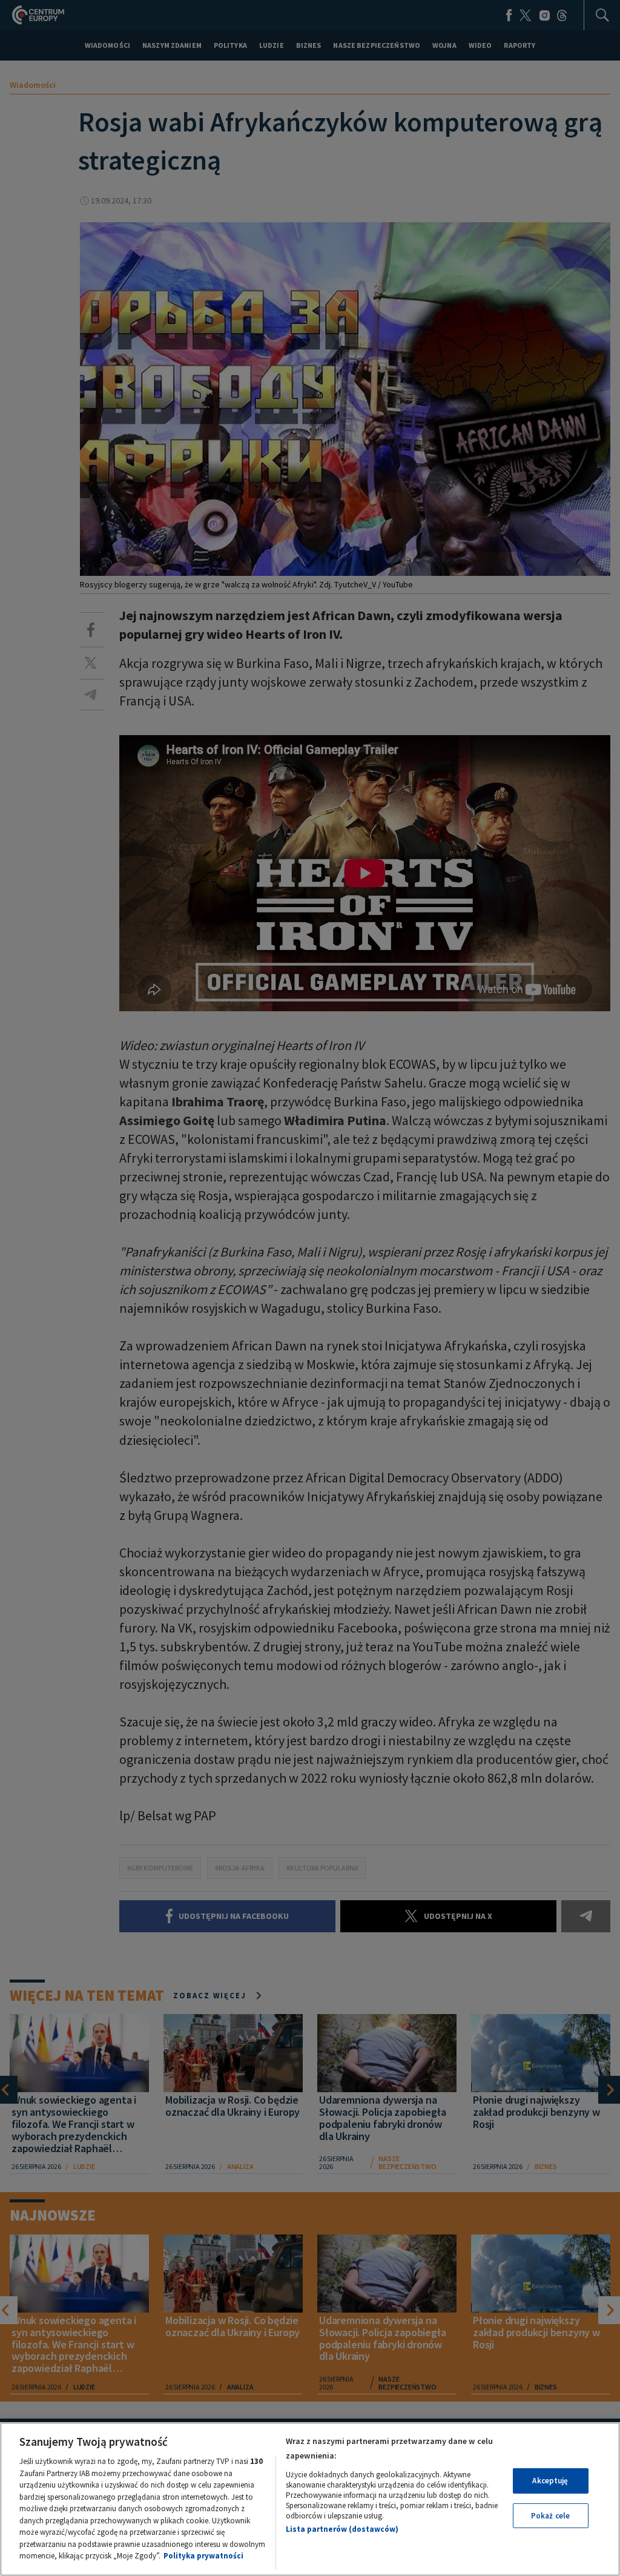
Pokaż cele (550, 2516)
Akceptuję (550, 2481)
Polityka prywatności (203, 2556)
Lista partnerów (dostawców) (342, 2529)
